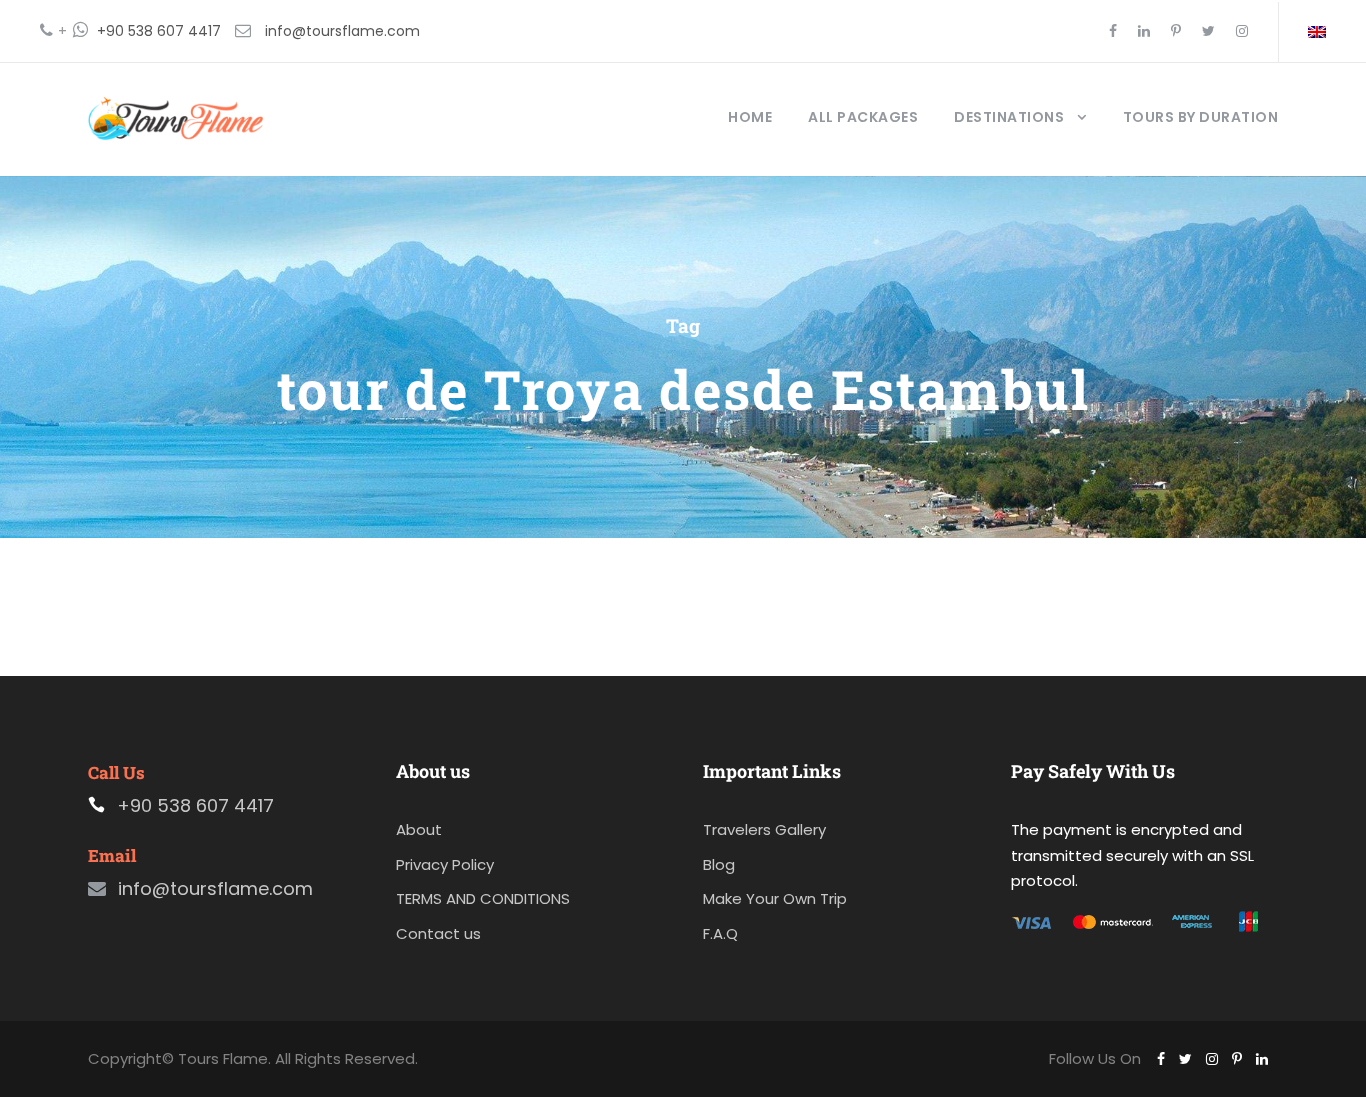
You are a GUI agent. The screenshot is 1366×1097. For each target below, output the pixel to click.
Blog (719, 864)
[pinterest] (1176, 31)
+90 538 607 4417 (159, 31)
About (419, 829)
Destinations (1009, 117)
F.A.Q (720, 933)
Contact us (438, 933)
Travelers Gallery (764, 829)
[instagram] (1242, 31)
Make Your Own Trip (775, 898)
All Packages (863, 117)
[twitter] (1208, 31)
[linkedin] (1144, 31)
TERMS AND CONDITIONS (483, 898)
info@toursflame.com (342, 31)
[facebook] (1113, 31)
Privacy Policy (445, 864)
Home (750, 117)
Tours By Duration (1201, 117)
